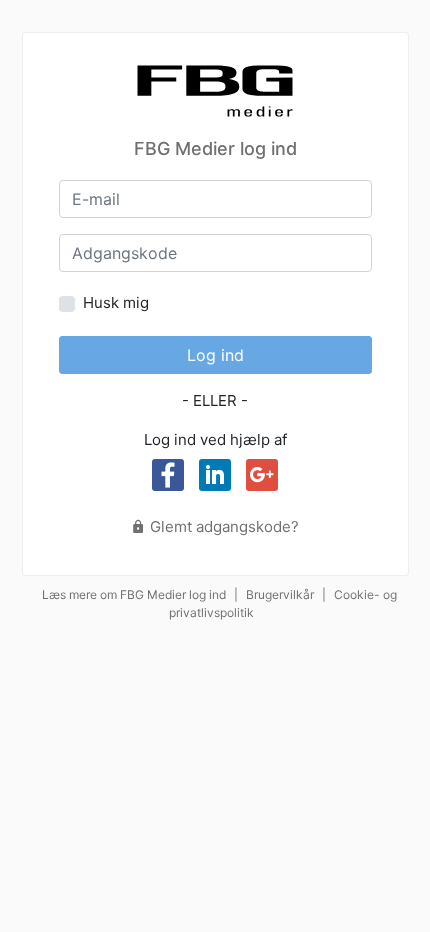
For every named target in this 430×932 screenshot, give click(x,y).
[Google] (262, 475)
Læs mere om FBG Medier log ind (134, 594)
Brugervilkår (280, 594)
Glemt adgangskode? (222, 526)
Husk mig (116, 302)
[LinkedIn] (215, 475)
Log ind (215, 355)
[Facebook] (168, 475)
